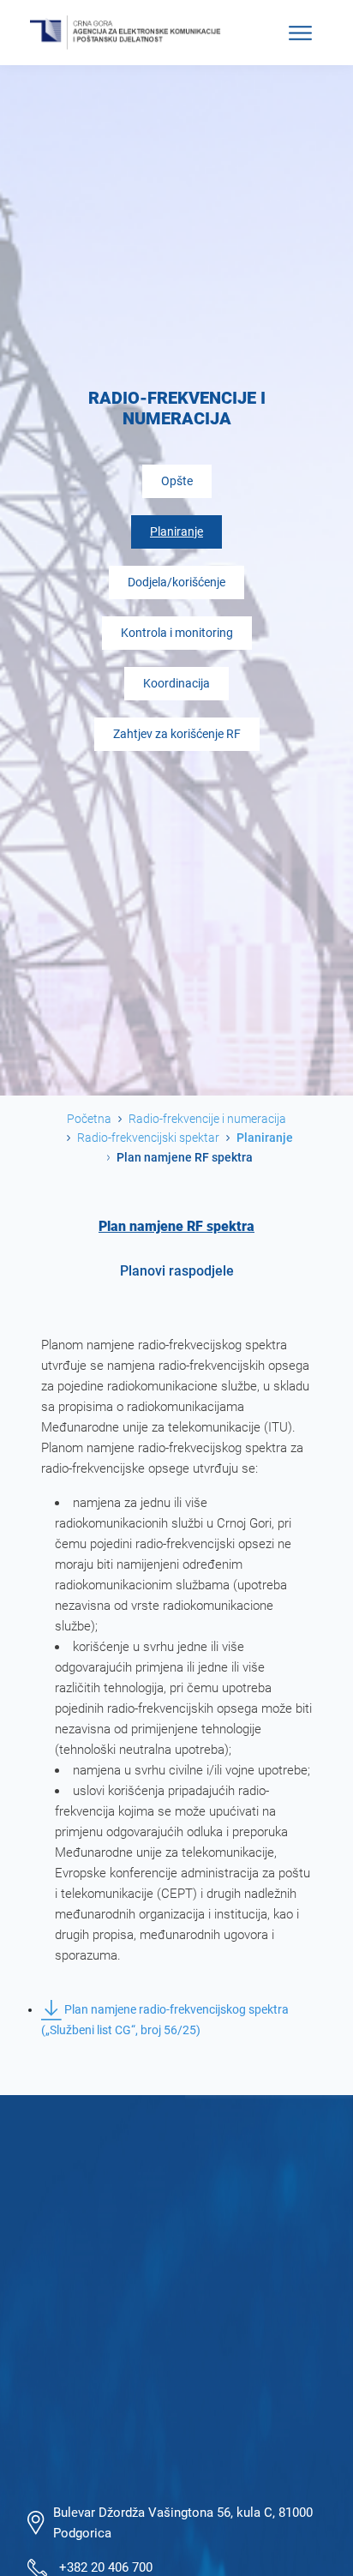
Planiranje (176, 532)
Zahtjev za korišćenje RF (177, 734)
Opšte (177, 481)
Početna (89, 1119)
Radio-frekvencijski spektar (148, 1138)
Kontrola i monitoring (177, 633)
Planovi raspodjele (177, 1271)
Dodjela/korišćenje (176, 582)
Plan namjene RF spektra (176, 1226)
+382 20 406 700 (106, 2567)
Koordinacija (176, 684)
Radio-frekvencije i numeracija (207, 1119)
